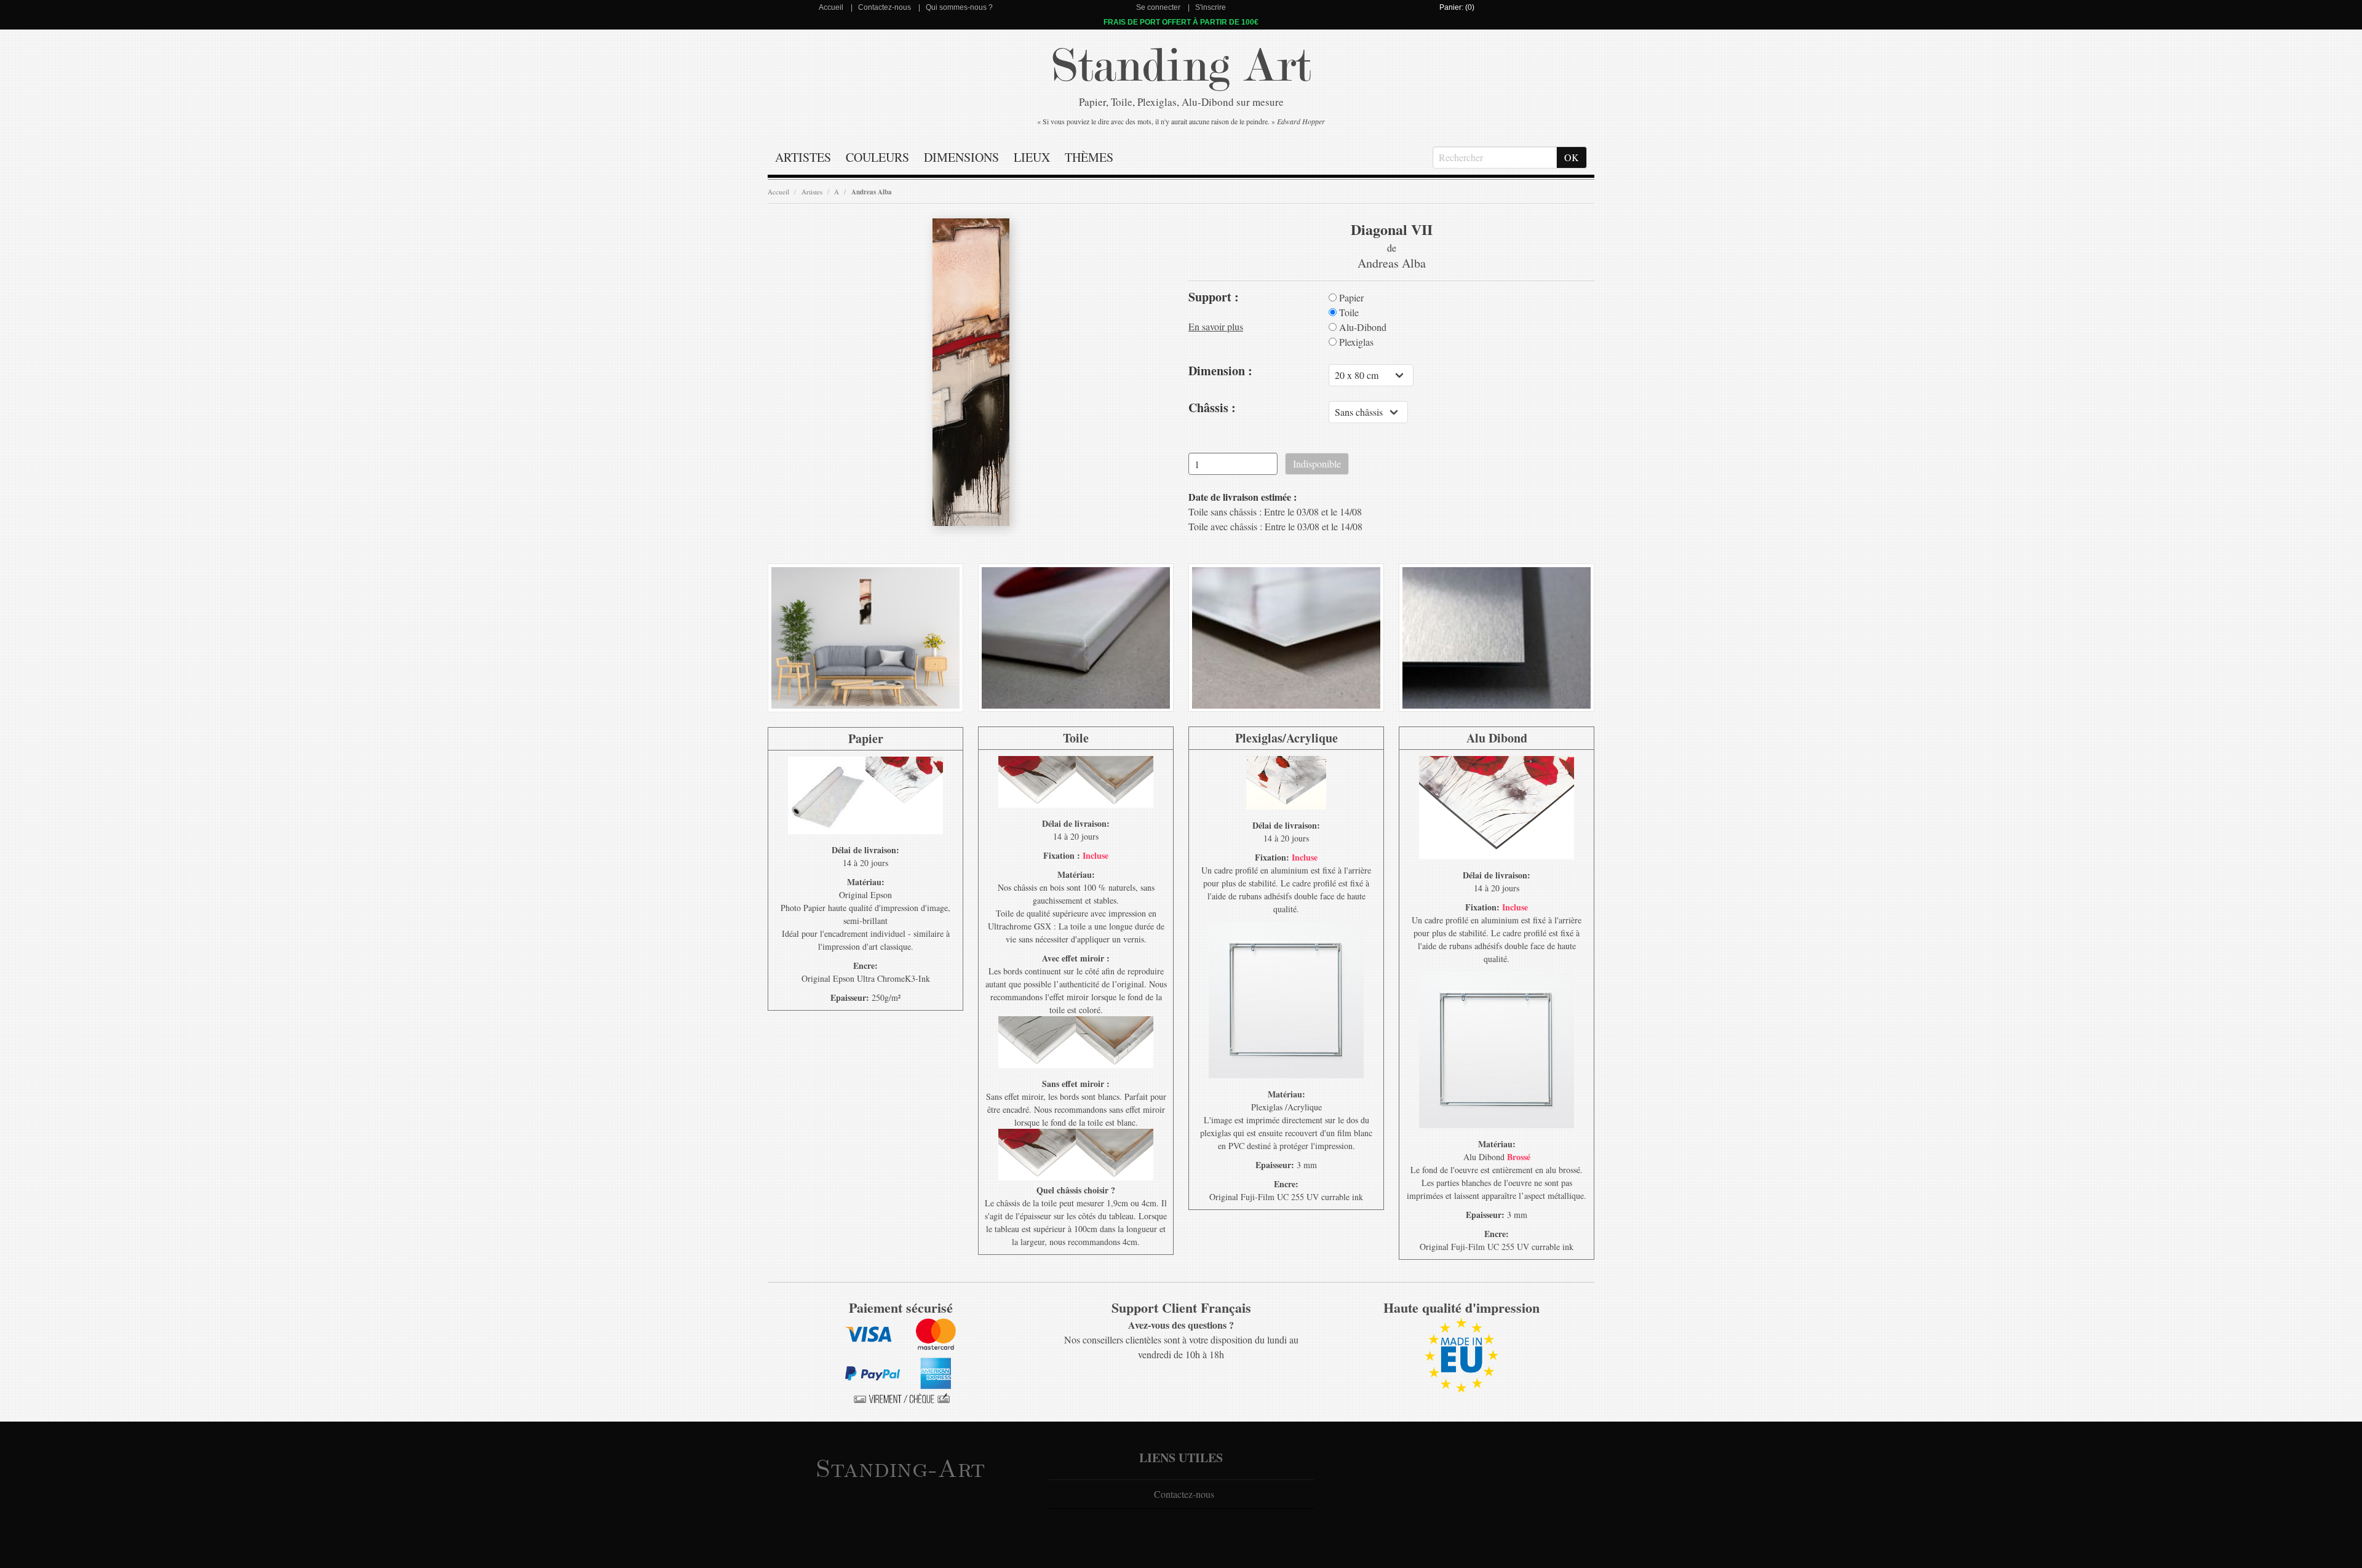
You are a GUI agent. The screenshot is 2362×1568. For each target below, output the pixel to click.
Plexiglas (1355, 342)
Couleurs (877, 157)
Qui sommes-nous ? (959, 7)
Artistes (803, 157)
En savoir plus (1216, 326)
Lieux (1032, 157)
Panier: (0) (1457, 7)
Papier (1350, 298)
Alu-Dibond (1362, 327)
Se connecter (1158, 7)
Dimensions (961, 157)
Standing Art (1181, 66)
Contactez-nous (885, 7)
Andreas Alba (872, 192)
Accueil (831, 7)
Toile (1348, 312)
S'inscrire (1211, 7)
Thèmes (1089, 157)
